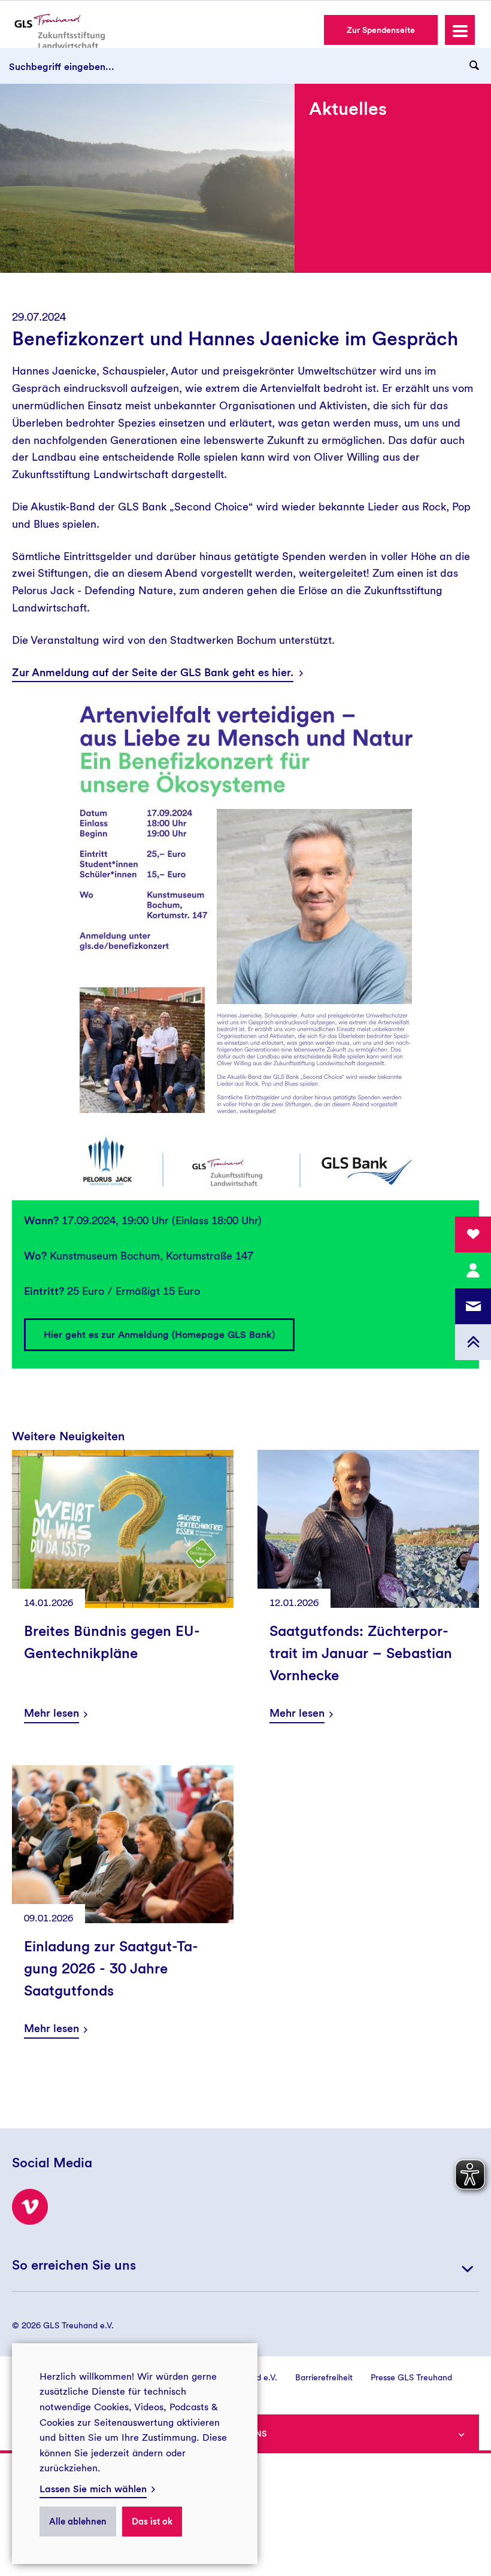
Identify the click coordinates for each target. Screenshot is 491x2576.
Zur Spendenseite (381, 30)
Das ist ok (152, 2522)
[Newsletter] (473, 1306)
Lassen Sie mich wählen (93, 2489)
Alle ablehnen (78, 2522)
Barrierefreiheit (324, 2377)
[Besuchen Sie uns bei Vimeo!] (30, 2207)
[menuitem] (315, 2377)
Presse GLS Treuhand (411, 2377)
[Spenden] (473, 1234)
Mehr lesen (51, 1713)
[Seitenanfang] (473, 1342)
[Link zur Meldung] (368, 1529)
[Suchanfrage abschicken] (474, 66)
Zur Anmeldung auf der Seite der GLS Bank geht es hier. (153, 672)
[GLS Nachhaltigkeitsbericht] (58, 31)
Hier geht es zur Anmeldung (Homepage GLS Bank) (159, 1335)
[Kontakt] (473, 1270)
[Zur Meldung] (123, 1529)
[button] (460, 30)
